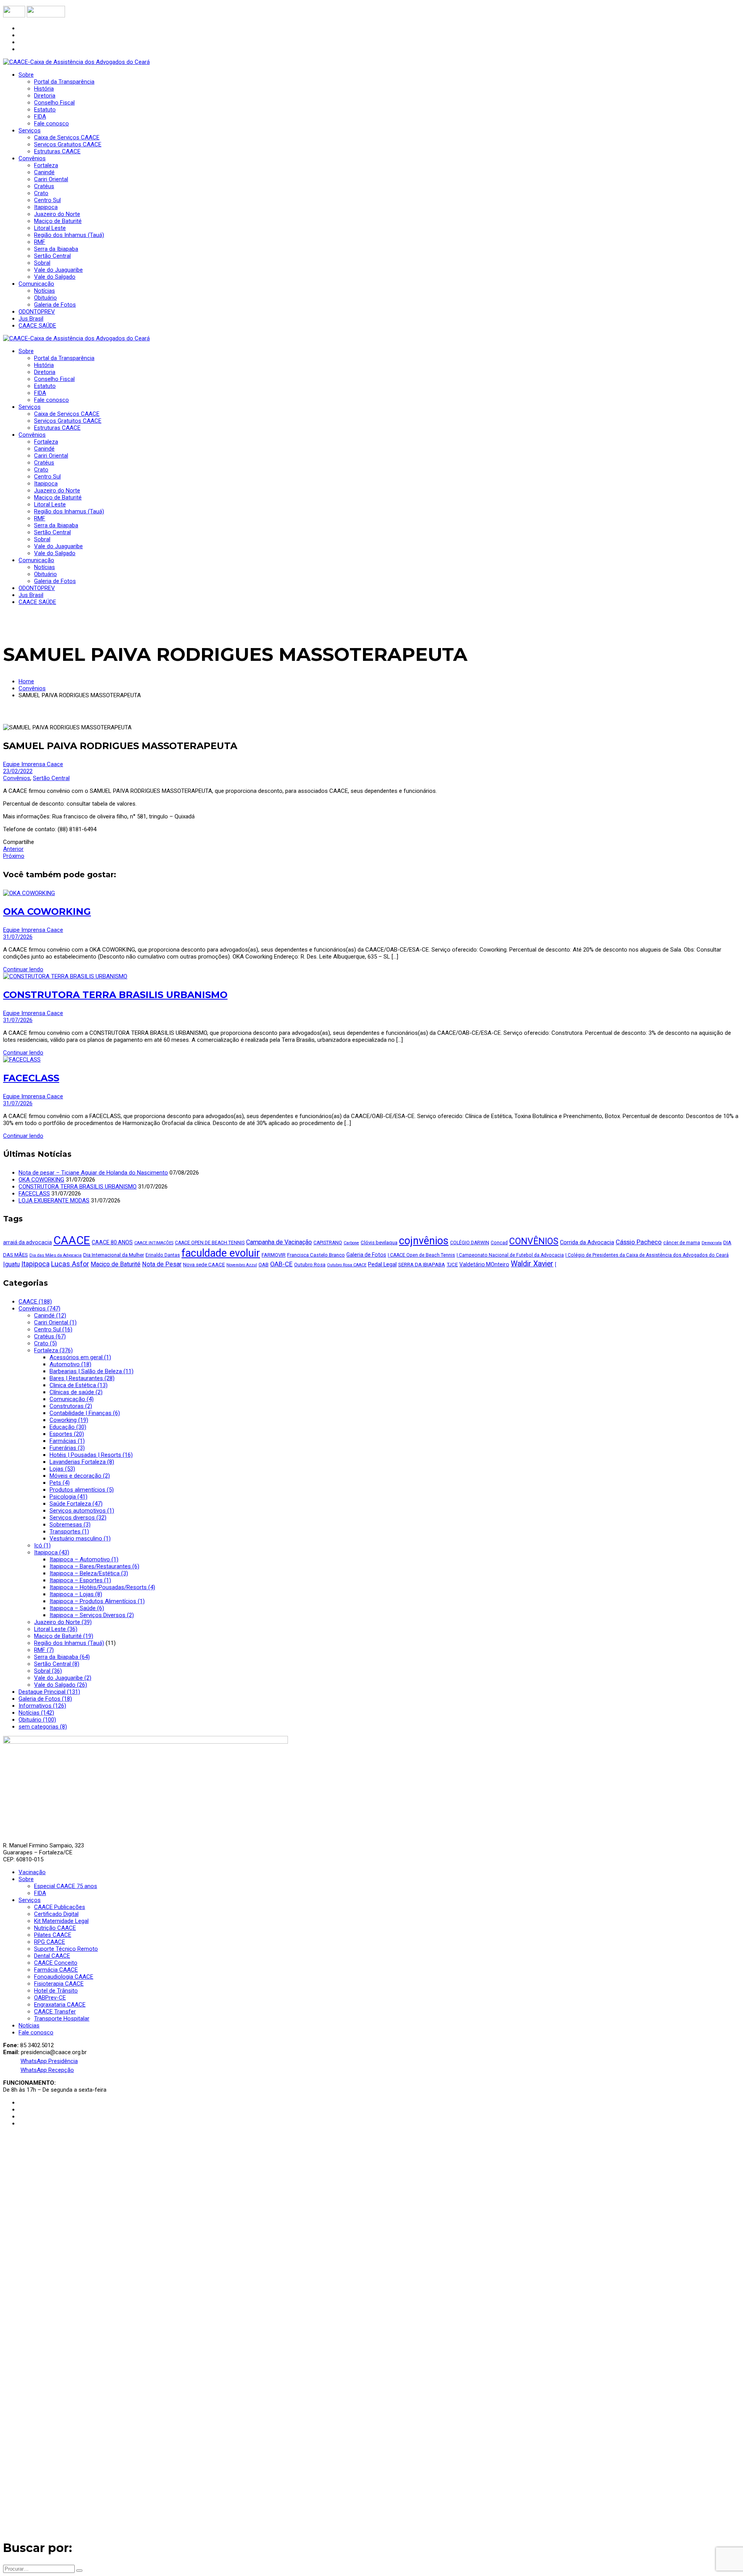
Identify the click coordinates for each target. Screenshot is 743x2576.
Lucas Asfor (70, 1264)
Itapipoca (35, 1264)
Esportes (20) (67, 1434)
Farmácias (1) (67, 1441)
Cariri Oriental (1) (55, 1322)
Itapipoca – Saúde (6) (77, 1608)
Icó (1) (42, 1545)
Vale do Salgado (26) (61, 1685)
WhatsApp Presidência (49, 2061)
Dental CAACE (52, 1956)
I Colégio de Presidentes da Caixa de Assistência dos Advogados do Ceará (647, 1255)
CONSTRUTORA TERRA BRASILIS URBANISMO (115, 995)
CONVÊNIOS (534, 1241)
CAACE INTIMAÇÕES (154, 1243)
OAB (264, 1265)
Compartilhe (19, 842)
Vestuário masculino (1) (80, 1538)
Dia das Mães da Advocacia (56, 1255)
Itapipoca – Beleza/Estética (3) (89, 1573)
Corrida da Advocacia (587, 1242)
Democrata (712, 1243)
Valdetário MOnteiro (484, 1264)
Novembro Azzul (242, 1265)
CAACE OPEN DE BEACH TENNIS (210, 1243)
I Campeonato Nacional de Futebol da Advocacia (510, 1255)
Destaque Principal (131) (49, 1692)
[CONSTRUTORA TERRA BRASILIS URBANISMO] (65, 976)
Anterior (13, 849)
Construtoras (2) (71, 1406)
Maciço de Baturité (116, 1264)
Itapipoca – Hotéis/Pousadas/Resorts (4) (102, 1587)
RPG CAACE (50, 1942)
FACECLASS (31, 1078)
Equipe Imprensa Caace (33, 764)
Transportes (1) (69, 1532)
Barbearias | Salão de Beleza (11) (92, 1371)
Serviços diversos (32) (78, 1518)
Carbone (351, 1243)
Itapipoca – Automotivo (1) (84, 1559)
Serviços (30, 1900)
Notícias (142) (36, 1713)
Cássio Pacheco (639, 1242)
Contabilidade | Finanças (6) (85, 1413)
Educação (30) (68, 1427)
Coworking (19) (69, 1420)
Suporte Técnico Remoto (66, 1949)
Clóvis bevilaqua (379, 1243)
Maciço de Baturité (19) (64, 1636)
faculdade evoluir (221, 1253)
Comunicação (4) (72, 1399)
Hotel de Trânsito (56, 1991)
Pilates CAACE (53, 1935)
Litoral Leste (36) (56, 1629)
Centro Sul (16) (53, 1329)
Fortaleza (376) (53, 1350)
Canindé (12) (50, 1315)
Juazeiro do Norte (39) (63, 1622)
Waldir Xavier (532, 1264)
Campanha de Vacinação (279, 1242)
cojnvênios (424, 1241)
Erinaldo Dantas (163, 1255)
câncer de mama (682, 1243)
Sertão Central (51, 778)
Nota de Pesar (162, 1264)
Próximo (14, 856)
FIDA (40, 1893)
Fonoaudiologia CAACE (64, 1977)
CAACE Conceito (56, 1963)
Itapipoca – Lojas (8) (76, 1594)
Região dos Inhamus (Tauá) (69, 1643)
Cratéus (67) (50, 1336)
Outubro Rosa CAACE (347, 1265)
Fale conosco (36, 2032)
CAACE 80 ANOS (112, 1242)
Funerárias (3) (67, 1448)
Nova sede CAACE (204, 1265)
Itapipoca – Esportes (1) (80, 1580)
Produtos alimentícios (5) (82, 1490)
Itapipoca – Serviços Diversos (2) (92, 1615)
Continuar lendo (23, 969)
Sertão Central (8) (57, 1664)
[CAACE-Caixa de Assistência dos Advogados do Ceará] (76, 62)
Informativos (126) (42, 1706)
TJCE (452, 1265)
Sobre (26, 1879)
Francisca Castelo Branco (316, 1255)
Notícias (29, 2025)
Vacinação (32, 1872)
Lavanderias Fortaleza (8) (82, 1462)
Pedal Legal (382, 1264)
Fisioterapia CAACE (59, 1984)
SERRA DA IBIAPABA (422, 1265)
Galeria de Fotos (366, 1255)
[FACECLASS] (22, 1060)
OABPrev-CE (50, 1998)
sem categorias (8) (43, 1727)
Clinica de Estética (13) (79, 1385)
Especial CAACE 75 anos (66, 1886)
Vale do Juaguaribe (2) (63, 1678)
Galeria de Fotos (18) (45, 1699)
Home (26, 681)
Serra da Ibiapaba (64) (62, 1657)
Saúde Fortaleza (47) (76, 1504)
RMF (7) (44, 1650)
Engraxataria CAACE (60, 2005)
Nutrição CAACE (55, 1928)
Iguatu (11, 1264)
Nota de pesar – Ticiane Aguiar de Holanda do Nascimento (93, 1173)
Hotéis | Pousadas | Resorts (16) (91, 1455)
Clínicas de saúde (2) (76, 1392)
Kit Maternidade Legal (61, 1921)
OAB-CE (281, 1264)
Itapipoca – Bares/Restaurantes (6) (94, 1566)
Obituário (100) (37, 1720)
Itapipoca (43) (52, 1552)
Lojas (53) (62, 1469)
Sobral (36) (48, 1671)
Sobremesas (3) (70, 1525)
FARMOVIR (274, 1255)
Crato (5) (45, 1343)
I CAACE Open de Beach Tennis (421, 1255)
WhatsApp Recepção (47, 2070)
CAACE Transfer (55, 2012)
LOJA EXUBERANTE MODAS (54, 1201)
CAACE (72, 1240)
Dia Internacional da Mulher (114, 1255)
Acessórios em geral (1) (80, 1357)
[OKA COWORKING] (29, 893)
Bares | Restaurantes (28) (82, 1378)
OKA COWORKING (47, 912)
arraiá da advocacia (27, 1242)
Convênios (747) (39, 1309)
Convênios (32, 688)
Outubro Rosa (310, 1265)
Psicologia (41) (68, 1497)
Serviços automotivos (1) (82, 1511)
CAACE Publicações (60, 1907)
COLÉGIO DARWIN (470, 1243)
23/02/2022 (18, 771)
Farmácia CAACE (56, 1970)
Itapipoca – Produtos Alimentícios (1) (97, 1601)
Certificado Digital (56, 1914)
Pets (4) (60, 1483)
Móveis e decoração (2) (80, 1476)
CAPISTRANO (328, 1243)
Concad (499, 1243)
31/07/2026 (18, 937)
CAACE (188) (35, 1302)
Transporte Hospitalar (62, 2019)
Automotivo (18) (70, 1364)
